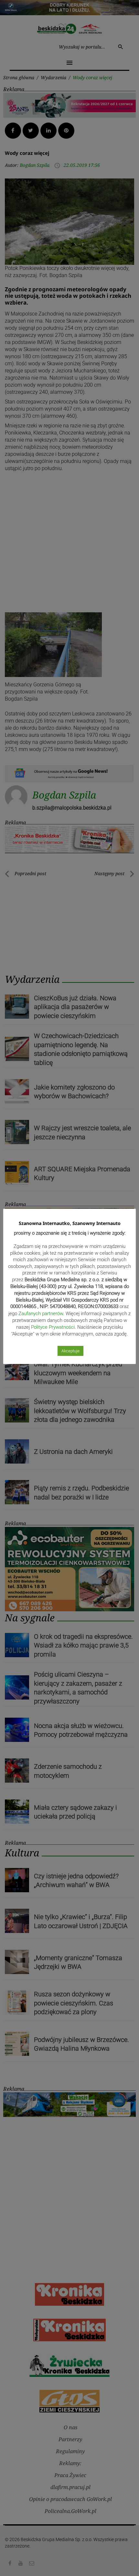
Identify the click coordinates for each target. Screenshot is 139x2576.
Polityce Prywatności (53, 1327)
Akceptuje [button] (70, 1351)
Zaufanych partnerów (41, 1314)
